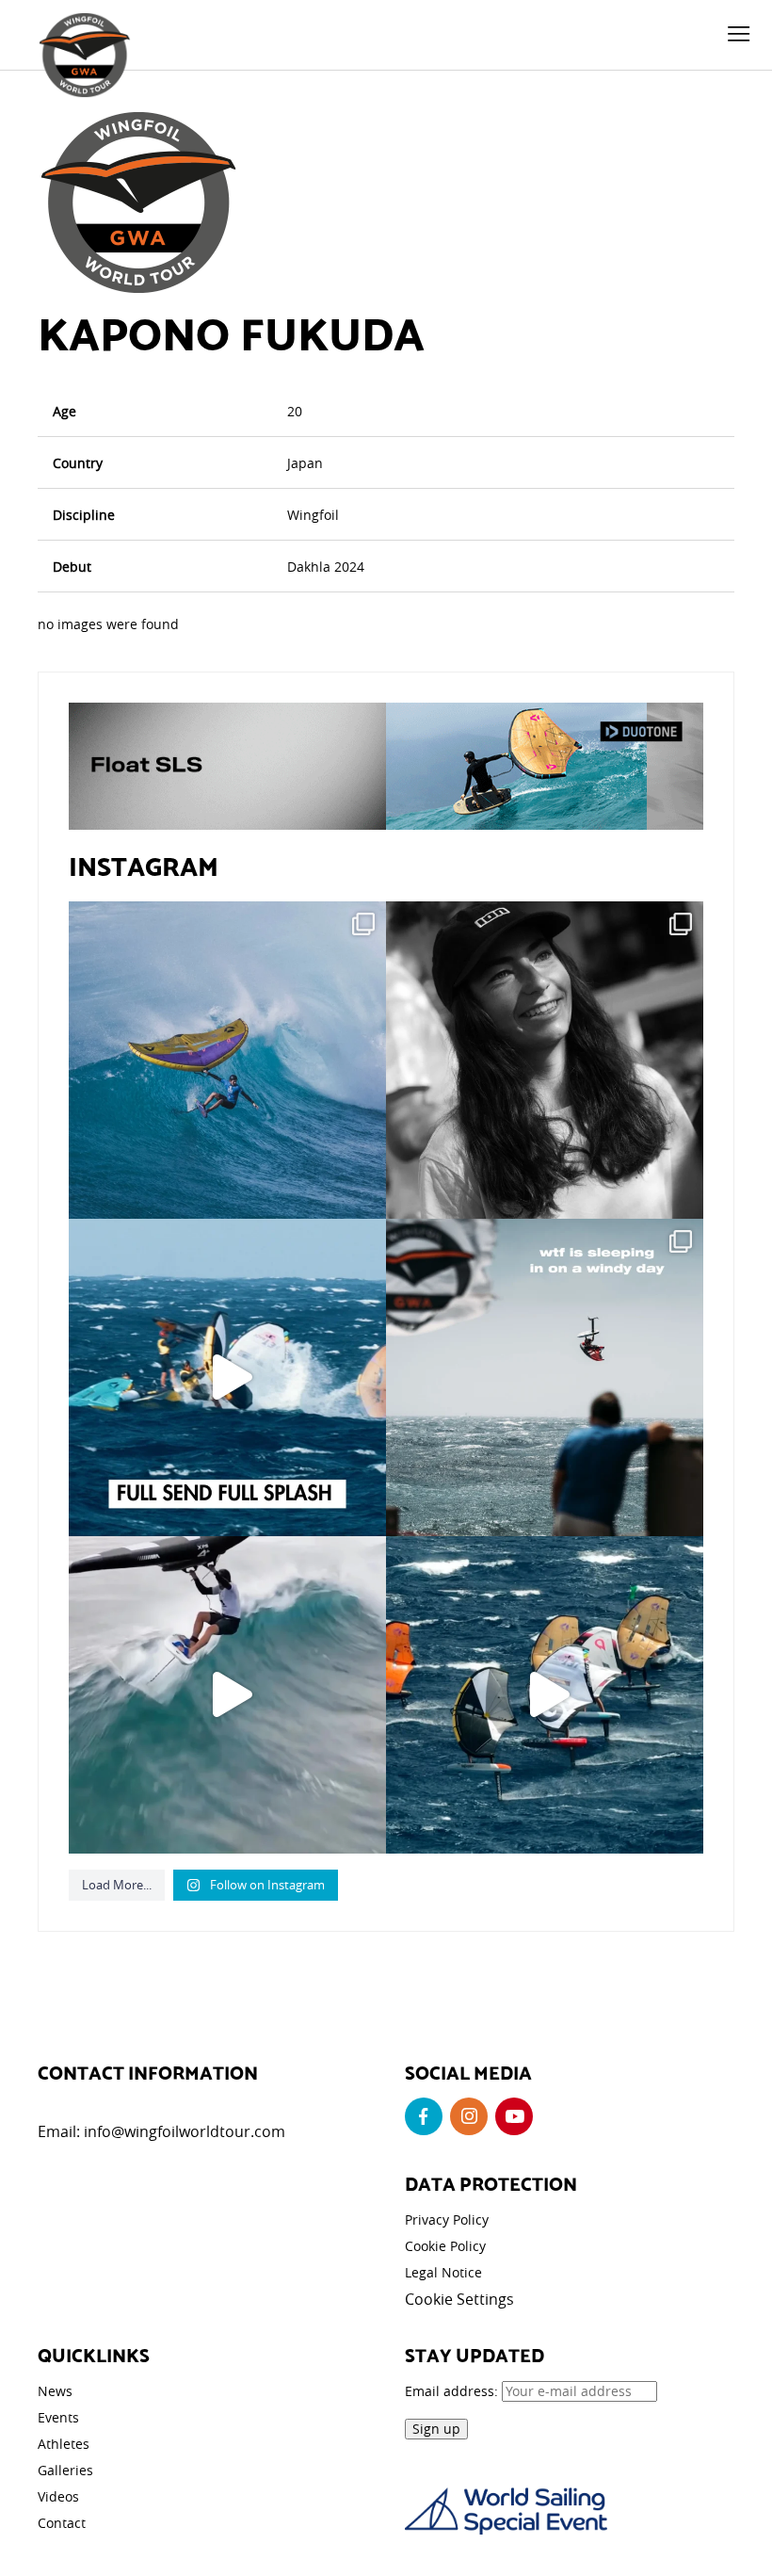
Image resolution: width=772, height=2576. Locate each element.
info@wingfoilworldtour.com (185, 2131)
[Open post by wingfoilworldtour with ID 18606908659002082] (227, 1377)
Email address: (453, 2391)
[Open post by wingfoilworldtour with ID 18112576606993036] (227, 1695)
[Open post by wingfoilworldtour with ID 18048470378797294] (545, 1060)
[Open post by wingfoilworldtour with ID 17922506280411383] (227, 1060)
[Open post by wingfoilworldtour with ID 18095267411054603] (545, 1695)
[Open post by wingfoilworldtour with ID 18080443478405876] (545, 1377)
